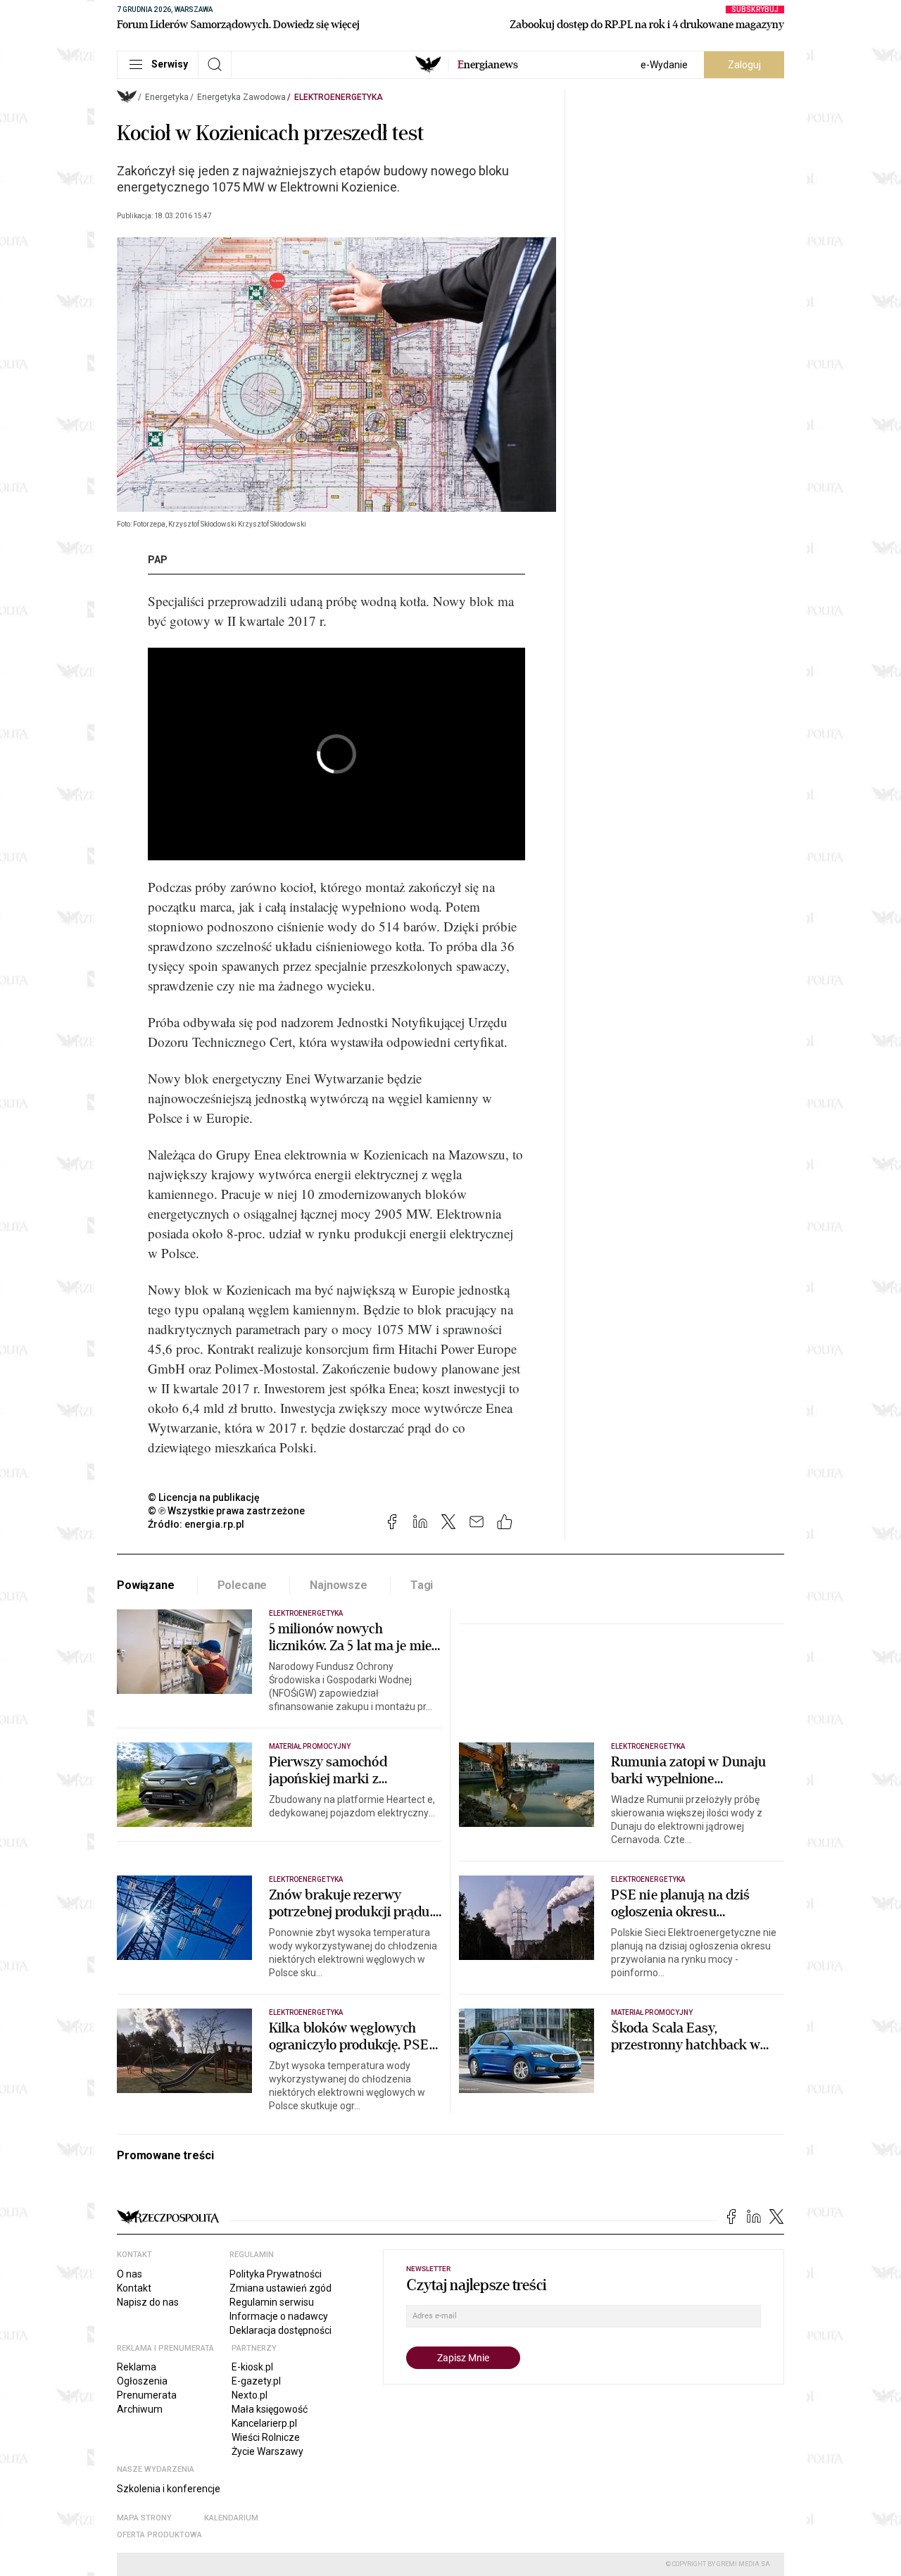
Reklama (137, 2367)
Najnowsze (339, 1585)
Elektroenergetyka (339, 97)
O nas (130, 2274)
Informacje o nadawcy (279, 2316)
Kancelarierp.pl (264, 2423)
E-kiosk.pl (252, 2367)
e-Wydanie (664, 65)
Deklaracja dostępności (281, 2330)
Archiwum (140, 2409)
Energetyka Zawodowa (241, 97)
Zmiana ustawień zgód (281, 2288)
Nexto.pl (250, 2395)
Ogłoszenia (142, 2381)
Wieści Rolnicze (266, 2437)
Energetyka (167, 97)
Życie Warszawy (267, 2451)
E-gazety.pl (256, 2381)
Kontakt (134, 2288)
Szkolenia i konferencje (169, 2489)
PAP (158, 560)
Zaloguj (744, 65)
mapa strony (144, 2518)
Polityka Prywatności (276, 2274)
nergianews (488, 65)
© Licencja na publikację (204, 1497)
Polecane (242, 1585)
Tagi (422, 1585)
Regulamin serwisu (272, 2302)
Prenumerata (147, 2395)
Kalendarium (231, 2518)
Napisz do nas (148, 2302)
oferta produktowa (159, 2535)
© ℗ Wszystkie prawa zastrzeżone (226, 1511)
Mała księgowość (270, 2409)
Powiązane (146, 1585)
